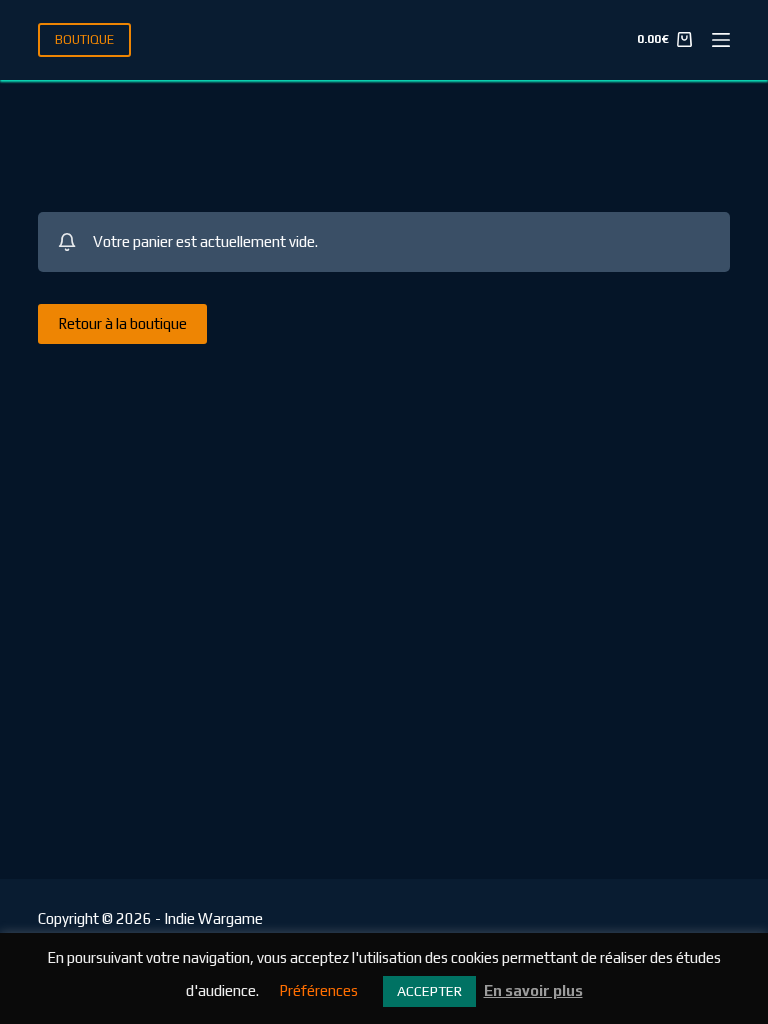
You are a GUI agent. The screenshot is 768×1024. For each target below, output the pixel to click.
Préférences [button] (318, 990)
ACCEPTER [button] (429, 991)
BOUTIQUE (84, 39)
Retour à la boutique (122, 323)
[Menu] (721, 40)
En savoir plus (533, 990)
